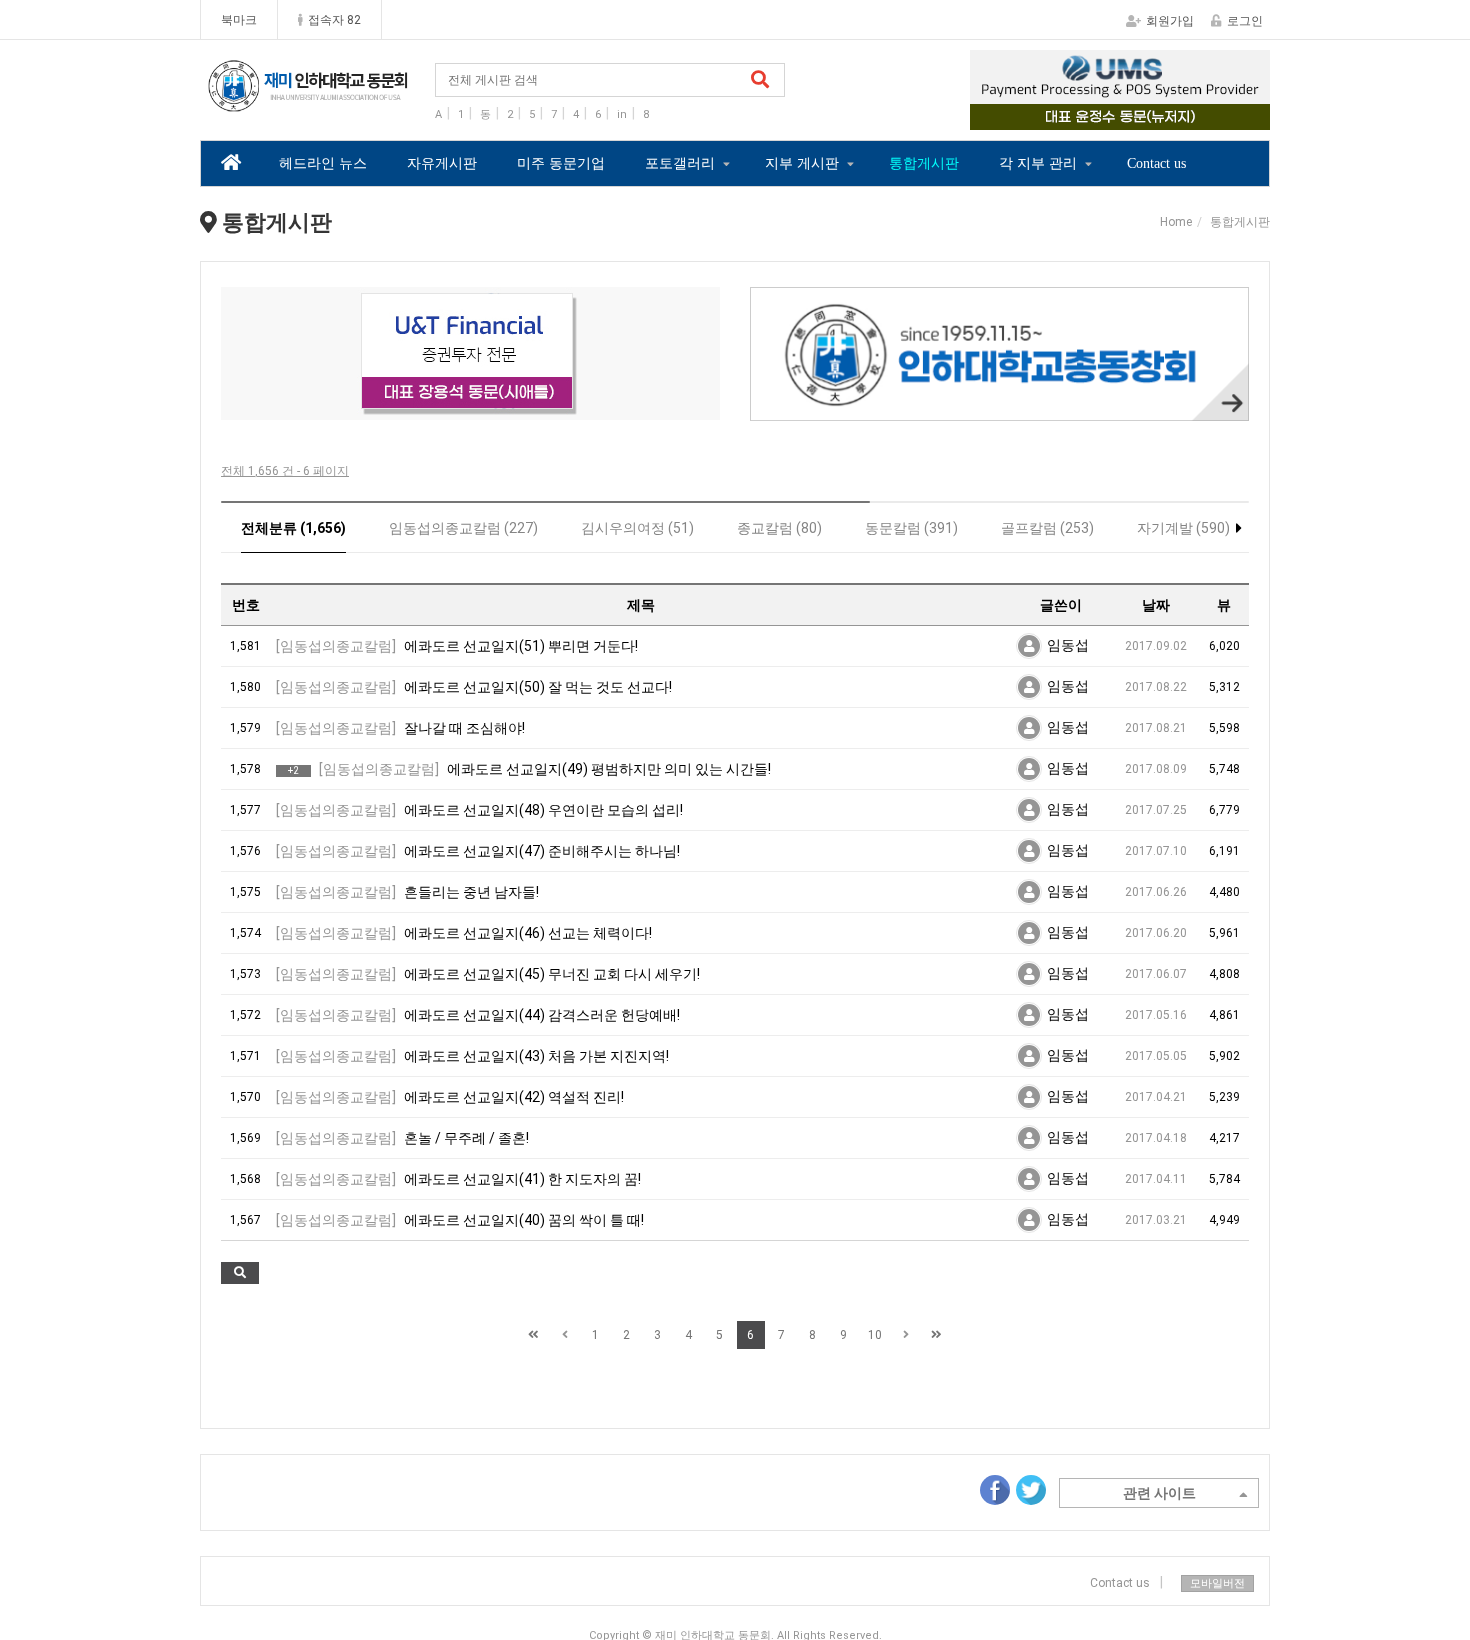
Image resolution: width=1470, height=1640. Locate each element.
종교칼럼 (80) (779, 528)
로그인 (1245, 21)
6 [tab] (531, 407)
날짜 (1156, 605)
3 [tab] (1135, 116)
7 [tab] (561, 407)
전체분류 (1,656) (293, 528)
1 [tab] (1075, 116)
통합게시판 (924, 163)
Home (1176, 222)
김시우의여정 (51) (637, 528)
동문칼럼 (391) (911, 528)
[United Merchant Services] (1120, 90)
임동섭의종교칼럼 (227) (463, 528)
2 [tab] (1105, 116)
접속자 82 (334, 20)
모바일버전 (1217, 1583)
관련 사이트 (1159, 1493)
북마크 (239, 20)
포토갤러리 (680, 163)
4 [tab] (1165, 116)
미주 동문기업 (561, 163)
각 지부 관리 (1038, 163)
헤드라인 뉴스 (323, 163)
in (622, 114)
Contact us (1156, 163)
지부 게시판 (802, 163)
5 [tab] (501, 407)
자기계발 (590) (1183, 528)
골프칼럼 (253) (1047, 528)
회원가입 (1170, 21)
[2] (470, 353)
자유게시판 (442, 163)
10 (875, 1335)
